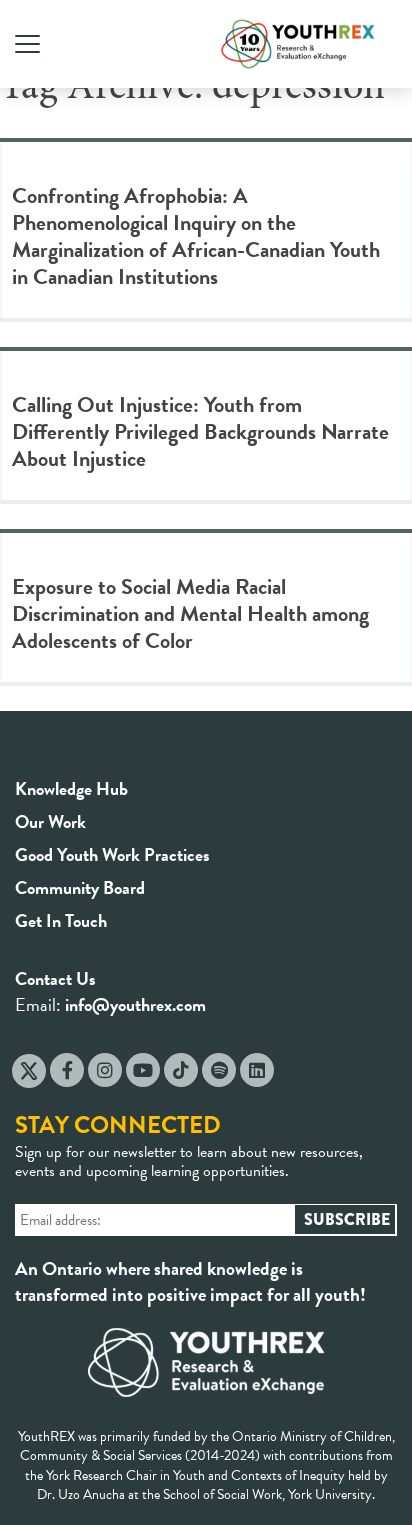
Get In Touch (61, 920)
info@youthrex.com (135, 1004)
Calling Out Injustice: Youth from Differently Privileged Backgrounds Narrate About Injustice (200, 431)
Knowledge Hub (71, 788)
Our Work (50, 821)
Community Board (80, 887)
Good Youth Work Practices (112, 854)
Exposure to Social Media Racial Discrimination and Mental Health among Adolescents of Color (190, 613)
